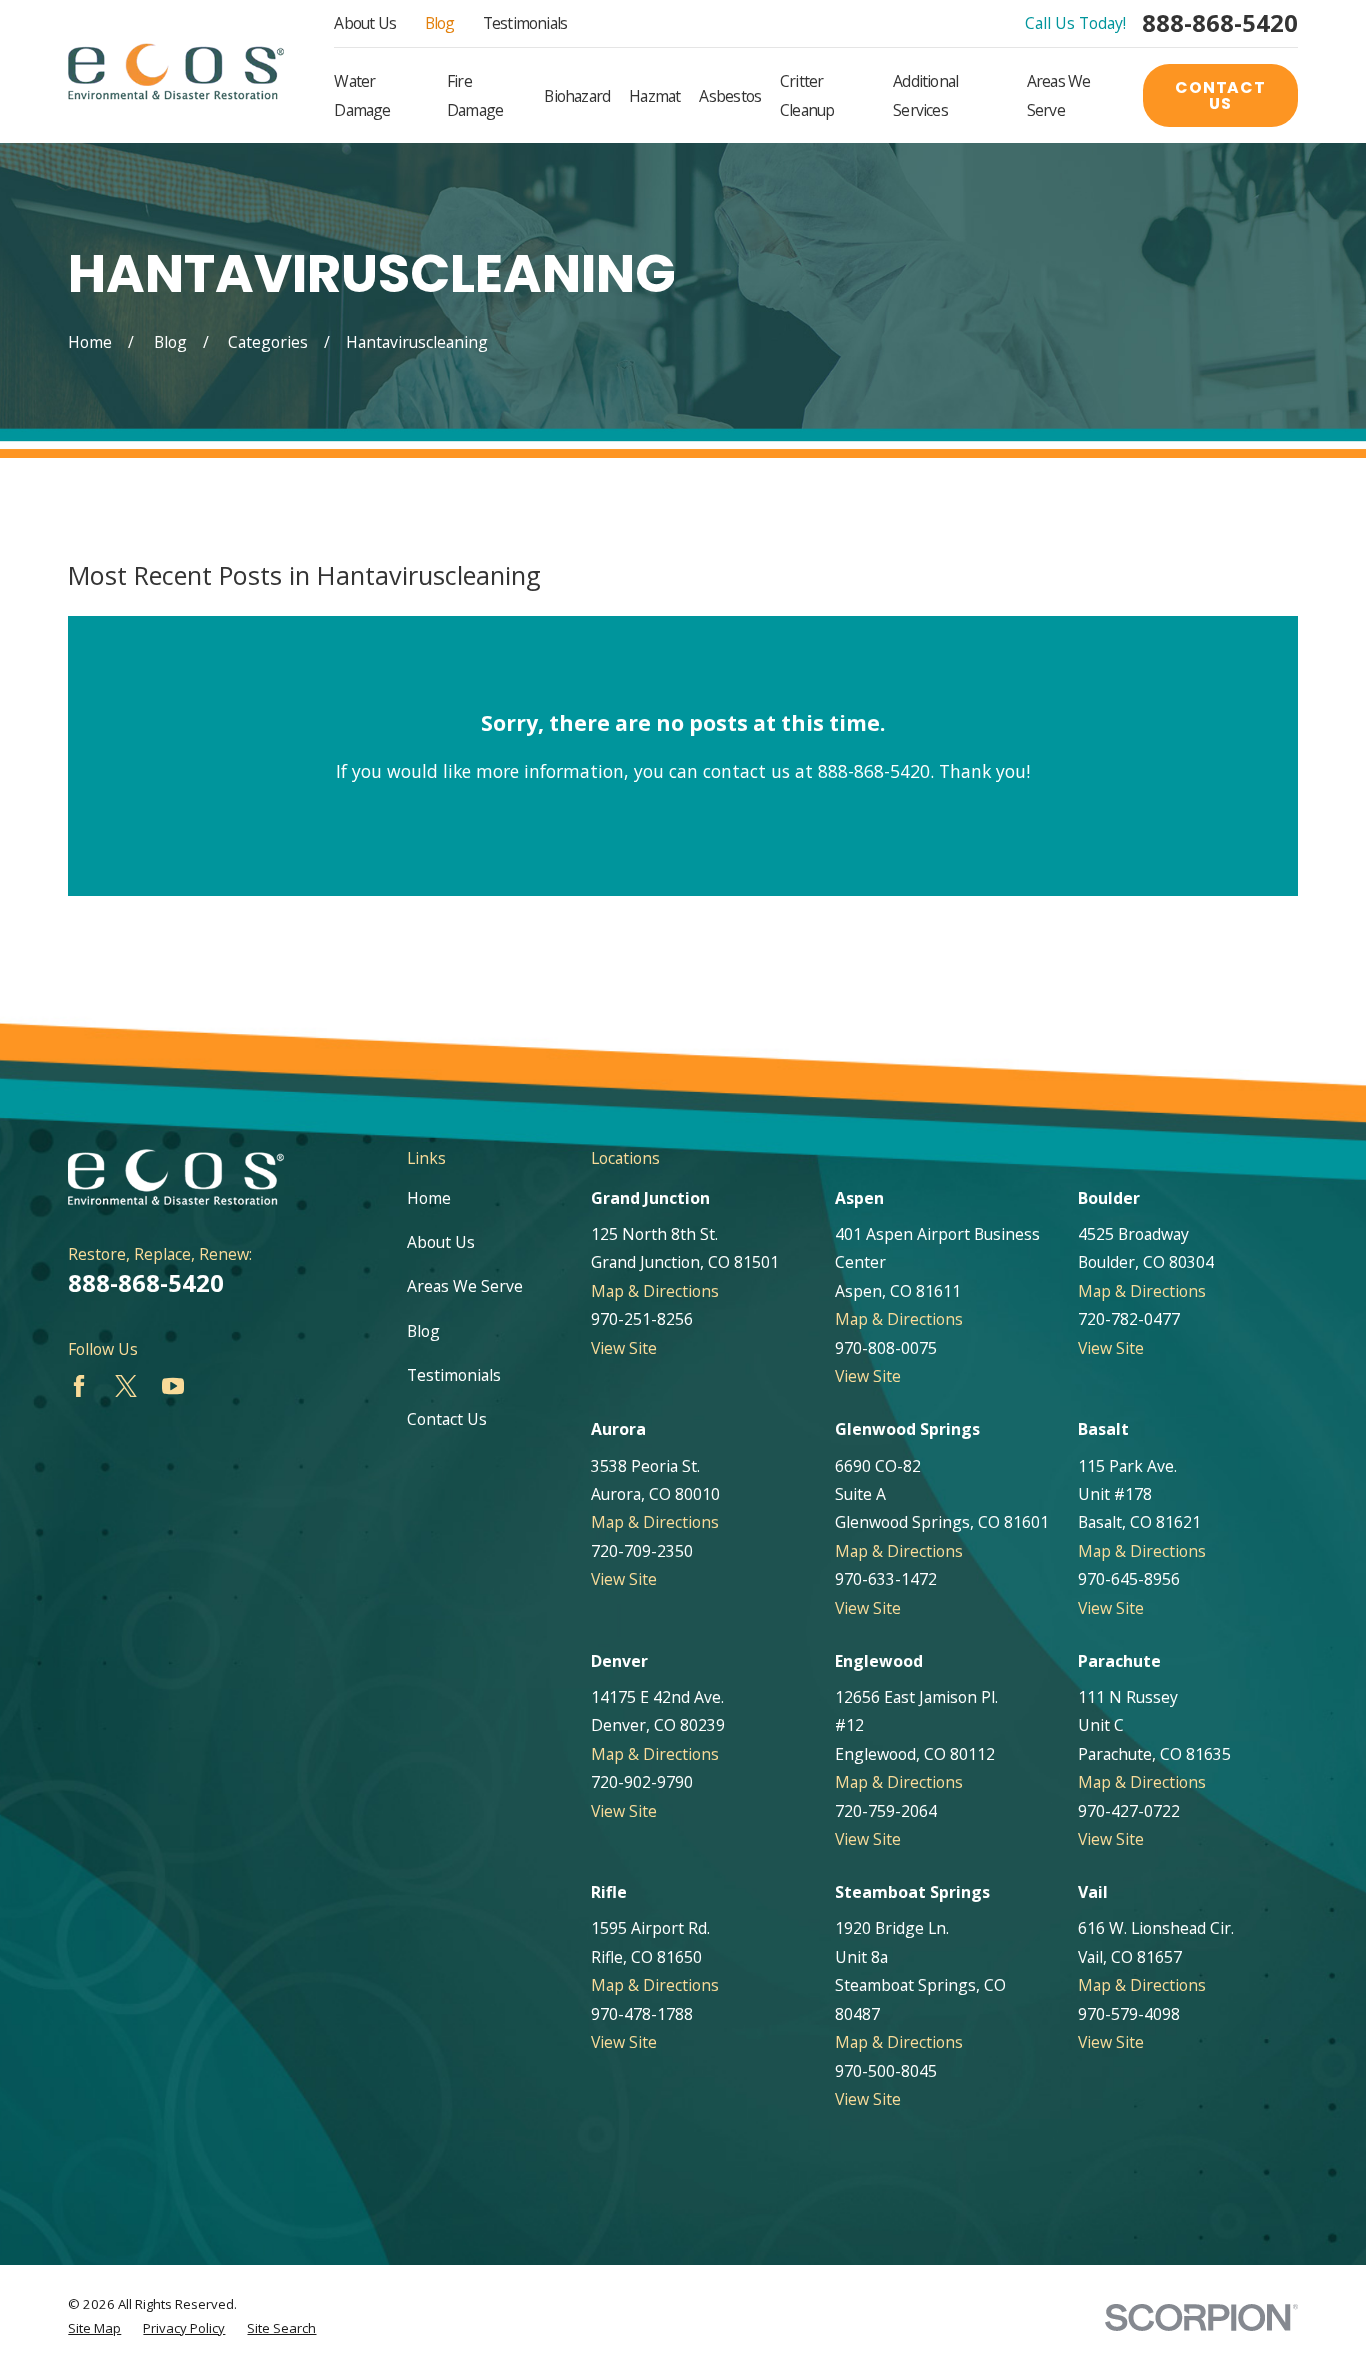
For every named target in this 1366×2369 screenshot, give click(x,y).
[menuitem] (94, 2329)
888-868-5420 (1220, 24)
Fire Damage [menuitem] (475, 95)
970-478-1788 (642, 2014)
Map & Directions (655, 1291)
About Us (365, 23)
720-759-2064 (886, 1811)
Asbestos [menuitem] (730, 96)
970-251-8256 (642, 1319)
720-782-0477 (1129, 1319)
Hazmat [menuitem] (654, 96)
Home (429, 1198)
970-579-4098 (1129, 2014)
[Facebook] (79, 1386)
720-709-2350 (642, 1551)
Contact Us (1220, 95)
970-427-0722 (1129, 1811)
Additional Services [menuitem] (925, 95)
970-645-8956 (1129, 1579)
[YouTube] (173, 1386)
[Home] (176, 71)
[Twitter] (126, 1386)
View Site (624, 1348)
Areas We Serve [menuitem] (1059, 95)
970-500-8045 (886, 2071)
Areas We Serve (465, 1286)
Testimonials (525, 23)
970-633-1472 (886, 1579)
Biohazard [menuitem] (577, 96)
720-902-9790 (642, 1782)
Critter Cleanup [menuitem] (807, 95)
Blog (440, 23)
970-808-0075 (886, 1348)
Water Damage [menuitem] (362, 95)
